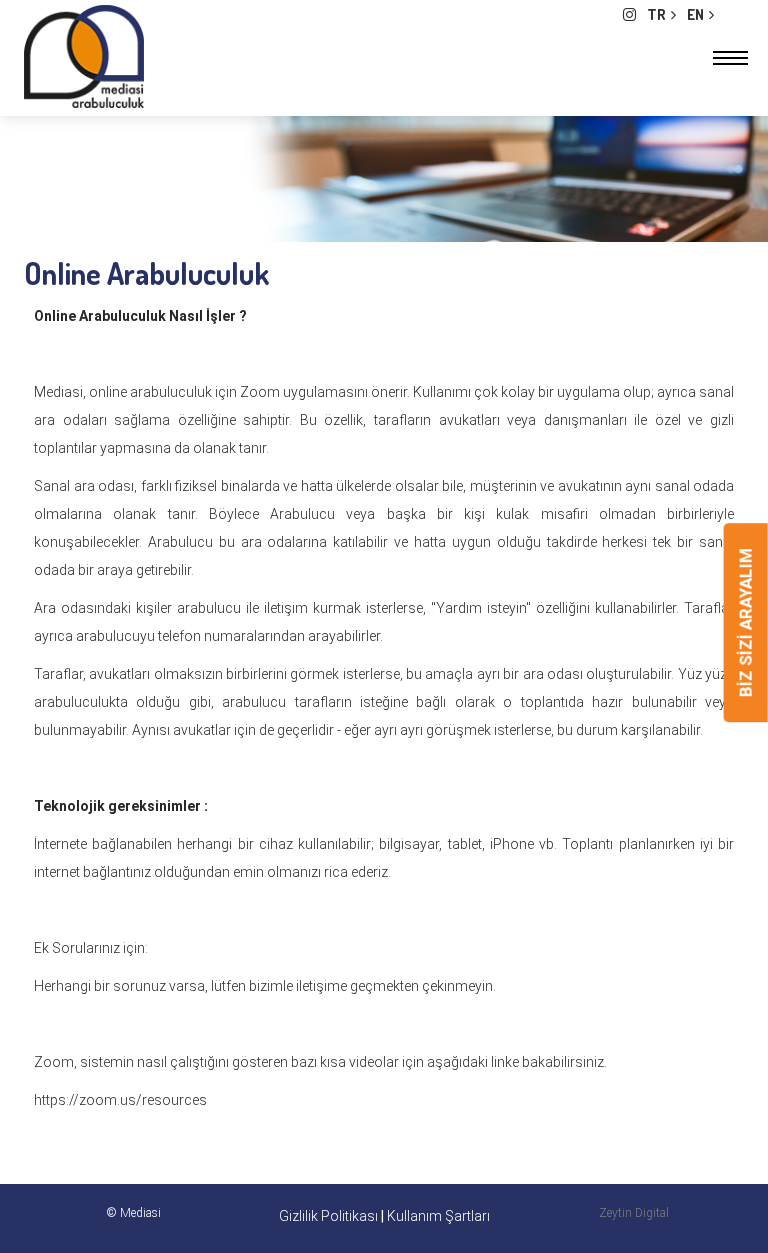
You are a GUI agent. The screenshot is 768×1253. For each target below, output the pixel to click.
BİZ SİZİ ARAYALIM (746, 622)
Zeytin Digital (634, 1213)
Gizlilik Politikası (330, 1216)
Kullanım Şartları (438, 1216)
